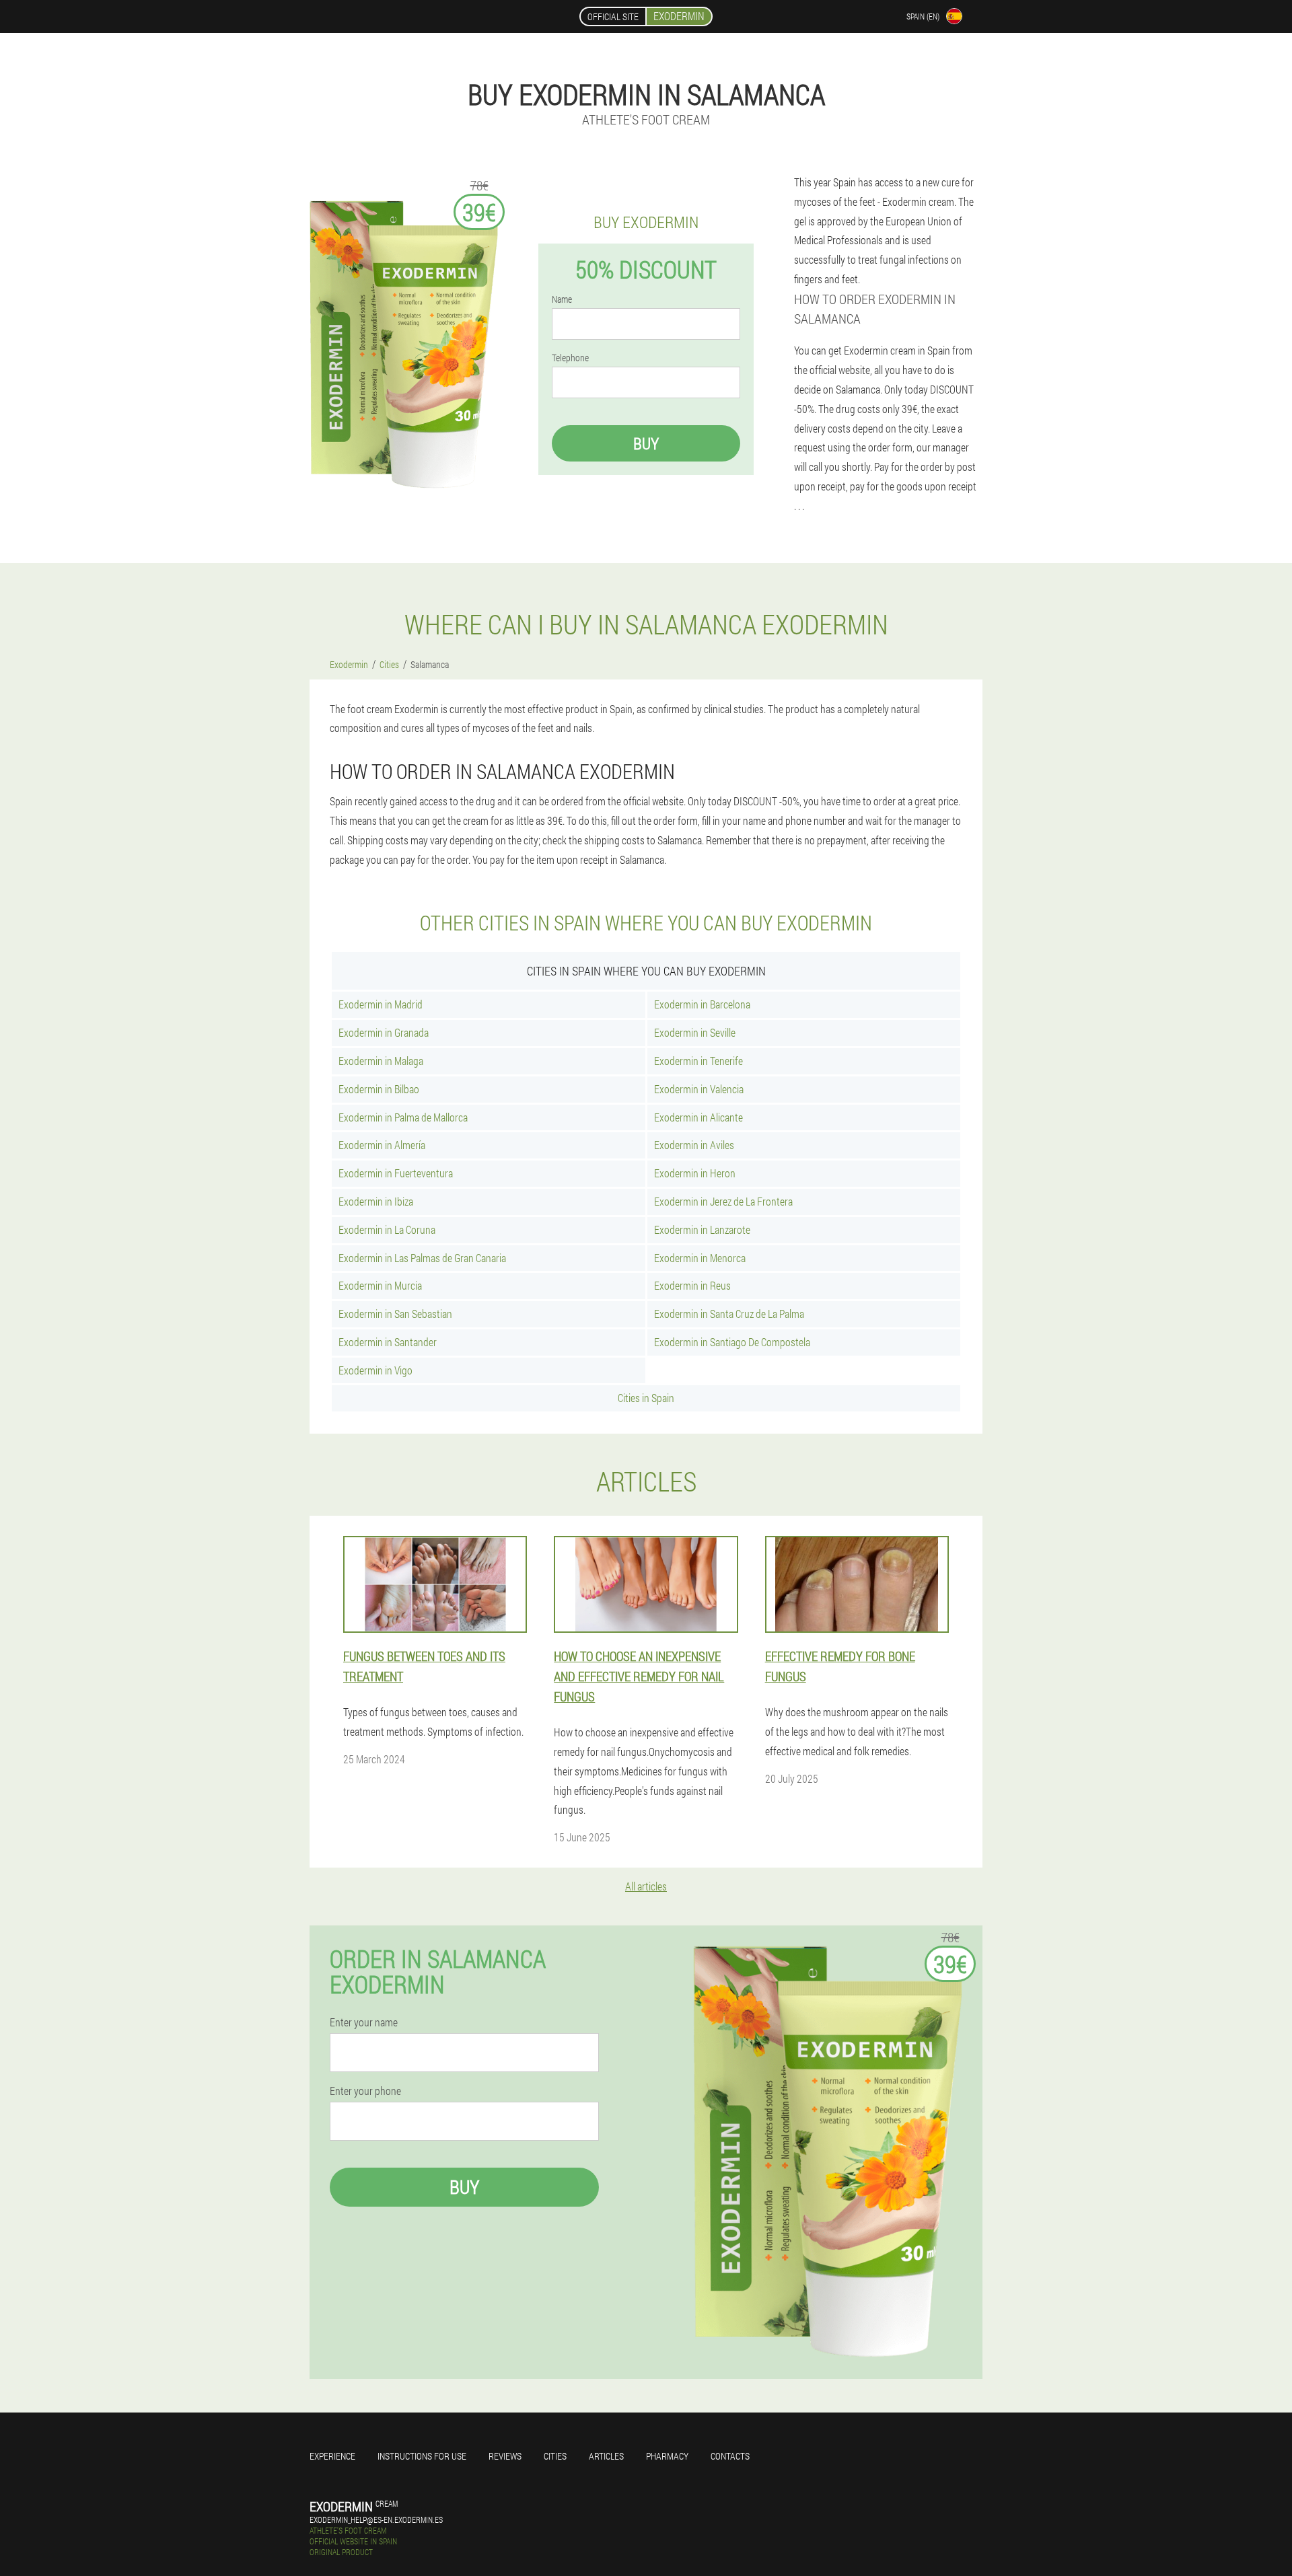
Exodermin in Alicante (698, 1117)
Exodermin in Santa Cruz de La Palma (729, 1314)
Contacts (730, 2456)
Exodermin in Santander (388, 1342)
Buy (646, 443)
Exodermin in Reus (692, 1285)
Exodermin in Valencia (699, 1089)
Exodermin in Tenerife (698, 1061)
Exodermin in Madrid (381, 1004)
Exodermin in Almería (382, 1145)
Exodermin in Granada (384, 1032)
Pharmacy (667, 2456)
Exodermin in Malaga (381, 1061)
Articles (606, 2456)
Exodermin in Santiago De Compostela (732, 1342)
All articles (646, 1886)
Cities (555, 2456)
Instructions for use (422, 2456)
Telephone (570, 358)
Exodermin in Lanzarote (702, 1229)
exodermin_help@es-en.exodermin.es (376, 2519)
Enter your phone (365, 2091)
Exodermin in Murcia (380, 1285)
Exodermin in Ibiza (376, 1201)
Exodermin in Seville (695, 1032)
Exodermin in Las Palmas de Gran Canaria (422, 1258)
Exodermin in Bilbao (379, 1089)
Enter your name (364, 2022)
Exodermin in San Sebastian (395, 1314)
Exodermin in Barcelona (702, 1004)
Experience (332, 2456)
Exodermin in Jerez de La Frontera (723, 1201)
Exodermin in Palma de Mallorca (403, 1117)
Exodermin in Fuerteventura (396, 1173)
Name (562, 299)
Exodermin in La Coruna (387, 1229)
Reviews (505, 2456)
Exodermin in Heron (695, 1173)
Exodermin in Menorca (700, 1258)
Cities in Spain (646, 1398)
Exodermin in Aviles (694, 1145)
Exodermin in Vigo (375, 1370)
